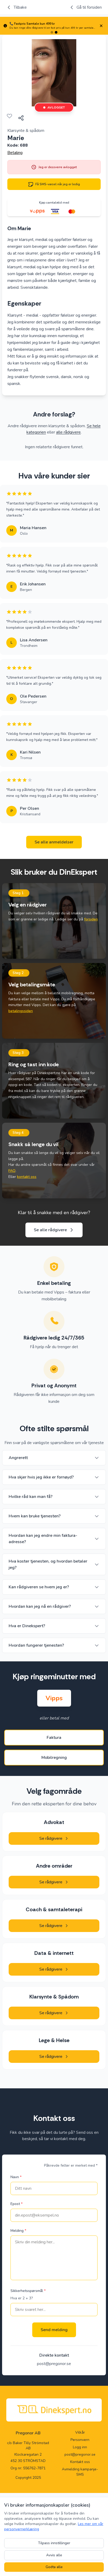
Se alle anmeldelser (54, 842)
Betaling (15, 153)
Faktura (54, 1738)
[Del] (21, 118)
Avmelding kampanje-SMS (80, 2472)
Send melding (54, 2330)
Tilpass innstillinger (54, 2543)
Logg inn (80, 2447)
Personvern (80, 2440)
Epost (17, 2204)
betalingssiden (21, 1011)
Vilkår (80, 2432)
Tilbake (20, 7)
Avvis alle (54, 2555)
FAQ (12, 1171)
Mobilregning (54, 1758)
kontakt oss (27, 1177)
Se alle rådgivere (50, 1230)
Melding (18, 2231)
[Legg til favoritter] (9, 116)
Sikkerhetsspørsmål (28, 2291)
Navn (16, 2177)
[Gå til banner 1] (52, 32)
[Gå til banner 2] (56, 32)
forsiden (91, 919)
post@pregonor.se (54, 2364)
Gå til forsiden (89, 7)
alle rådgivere (68, 432)
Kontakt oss (80, 2462)
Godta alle (54, 2567)
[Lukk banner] (101, 26)
